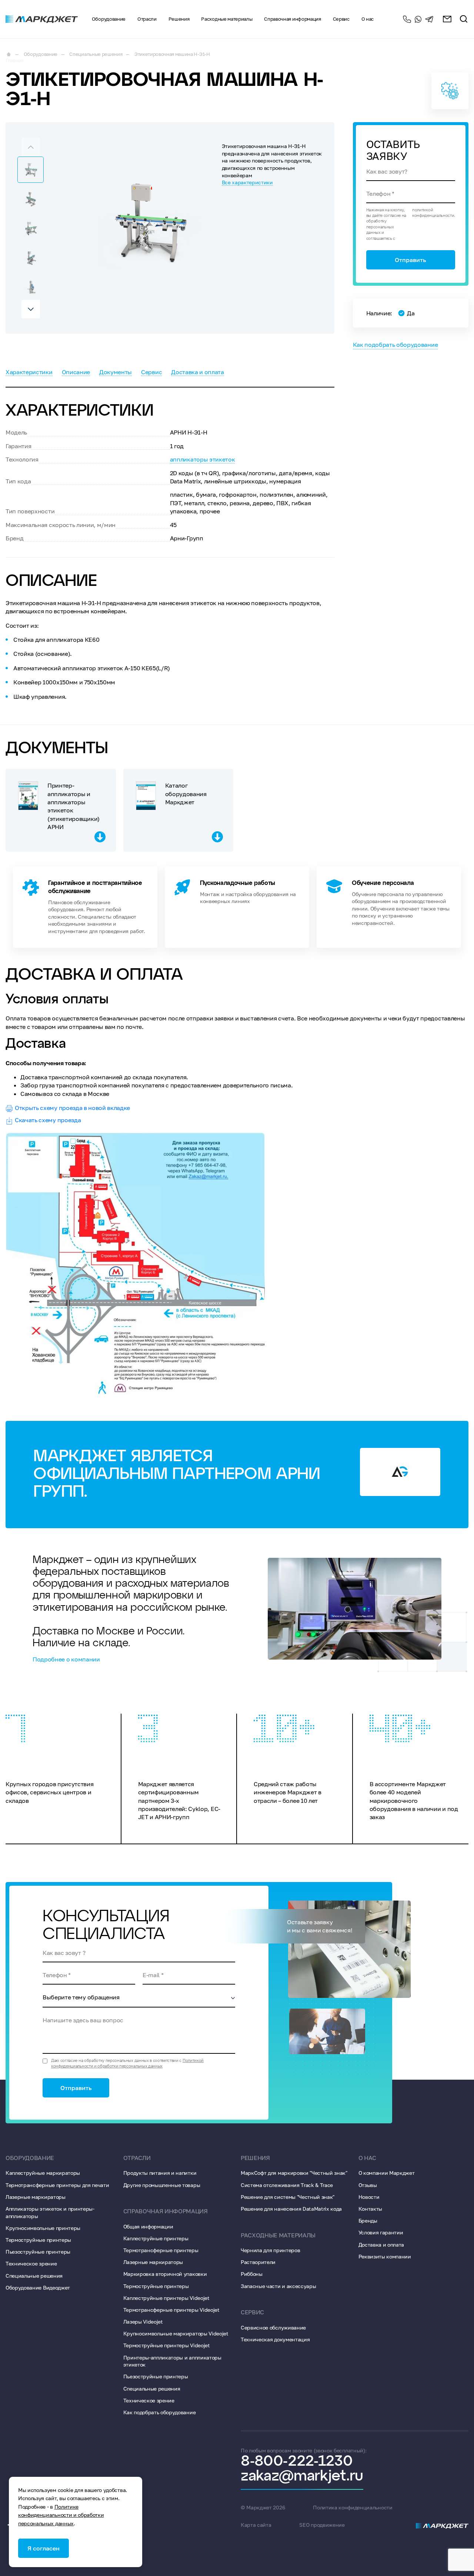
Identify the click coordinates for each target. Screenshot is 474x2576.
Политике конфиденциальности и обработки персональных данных (61, 2515)
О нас (367, 2158)
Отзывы (368, 2185)
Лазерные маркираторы (36, 2197)
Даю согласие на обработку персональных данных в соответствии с (127, 2063)
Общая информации (148, 2226)
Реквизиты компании (385, 2256)
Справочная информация (292, 19)
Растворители (258, 2262)
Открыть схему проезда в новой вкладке (72, 1108)
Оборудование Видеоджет (38, 2287)
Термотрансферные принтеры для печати (57, 2185)
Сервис (151, 372)
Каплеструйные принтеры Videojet (166, 2298)
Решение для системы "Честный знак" (288, 2197)
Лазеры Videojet (143, 2322)
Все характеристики (247, 182)
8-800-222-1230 (407, 19)
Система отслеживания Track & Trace (287, 2185)
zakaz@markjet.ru (302, 2476)
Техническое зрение (31, 2263)
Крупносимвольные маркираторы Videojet (176, 2333)
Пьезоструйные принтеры (38, 2252)
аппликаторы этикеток (203, 459)
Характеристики (29, 372)
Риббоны (252, 2274)
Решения (179, 19)
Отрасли (147, 19)
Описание (76, 372)
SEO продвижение (322, 2525)
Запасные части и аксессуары (278, 2286)
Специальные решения (34, 2276)
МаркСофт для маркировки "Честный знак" (294, 2173)
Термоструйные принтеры (38, 2240)
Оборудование (109, 19)
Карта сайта (256, 2525)
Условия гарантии (381, 2232)
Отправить (410, 260)
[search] (464, 19)
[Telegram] (429, 19)
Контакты (370, 2209)
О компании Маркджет (387, 2173)
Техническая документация (275, 2339)
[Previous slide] (31, 147)
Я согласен (44, 2548)
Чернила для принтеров (270, 2250)
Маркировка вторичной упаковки (165, 2274)
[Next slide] (31, 309)
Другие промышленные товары (162, 2185)
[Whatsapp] (418, 19)
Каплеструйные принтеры (156, 2238)
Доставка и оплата (198, 372)
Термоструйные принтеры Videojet (167, 2345)
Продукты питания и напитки (160, 2173)
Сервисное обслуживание (273, 2327)
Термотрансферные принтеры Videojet (171, 2310)
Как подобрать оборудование (395, 345)
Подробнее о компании (66, 1659)
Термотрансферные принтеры (161, 2250)
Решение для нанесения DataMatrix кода (291, 2209)
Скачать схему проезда (48, 1120)
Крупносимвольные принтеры (43, 2228)
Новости (369, 2197)
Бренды (368, 2221)
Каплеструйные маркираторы (43, 2173)
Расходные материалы (227, 19)
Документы (116, 372)
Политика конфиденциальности (353, 2507)
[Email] (447, 19)
